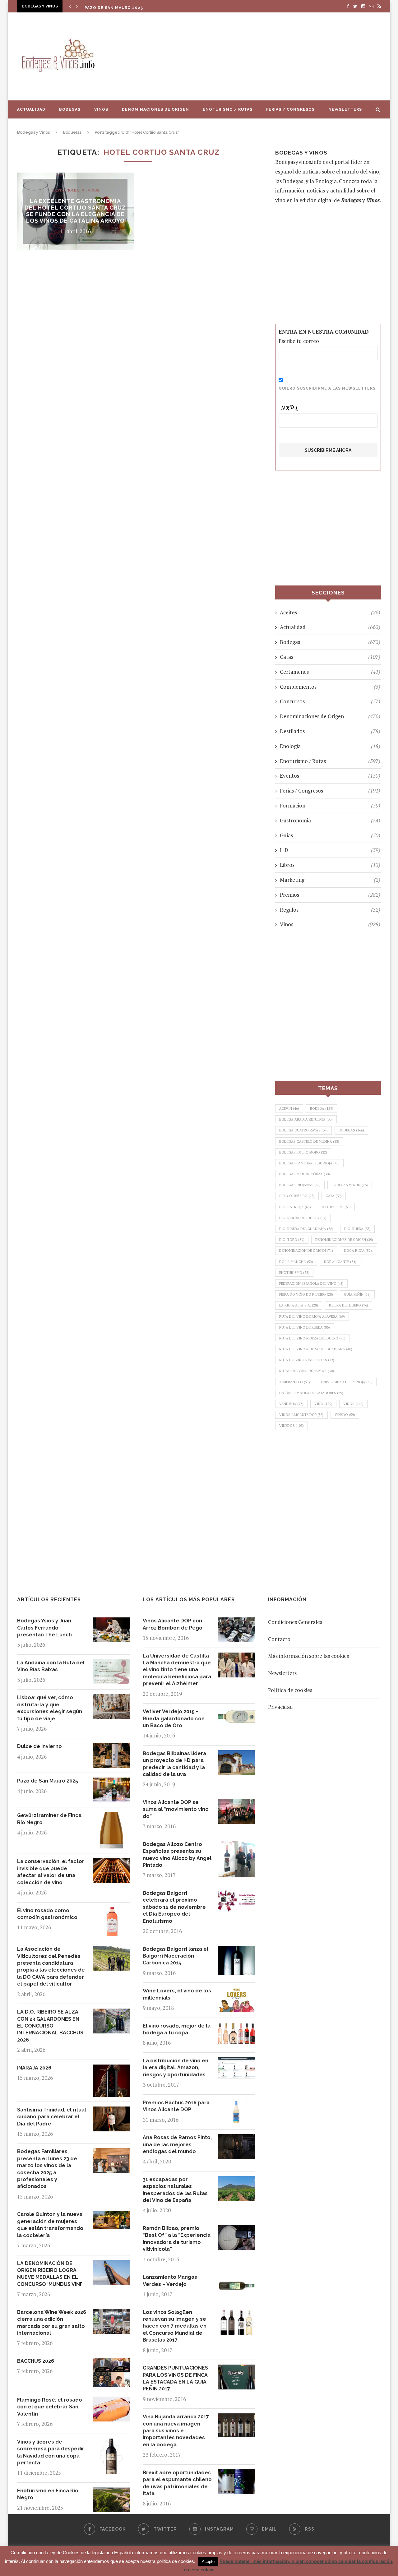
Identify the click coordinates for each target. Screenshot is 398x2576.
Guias (330, 835)
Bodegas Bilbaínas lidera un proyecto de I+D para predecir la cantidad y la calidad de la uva (174, 1764)
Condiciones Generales (295, 1622)
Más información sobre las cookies (308, 1656)
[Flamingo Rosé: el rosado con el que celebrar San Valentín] (111, 2401)
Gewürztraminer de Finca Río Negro (49, 1819)
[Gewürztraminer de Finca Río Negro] (111, 1817)
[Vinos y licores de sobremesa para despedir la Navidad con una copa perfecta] (111, 2443)
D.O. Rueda (357, 1229)
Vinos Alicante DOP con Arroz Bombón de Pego (173, 1624)
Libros (330, 865)
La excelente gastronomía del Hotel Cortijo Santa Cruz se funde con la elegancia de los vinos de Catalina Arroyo (75, 211)
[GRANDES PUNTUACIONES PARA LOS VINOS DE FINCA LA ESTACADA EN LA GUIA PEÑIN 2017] (237, 2369)
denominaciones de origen (344, 1240)
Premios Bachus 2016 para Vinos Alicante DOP (176, 2106)
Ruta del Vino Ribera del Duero (312, 1338)
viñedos (292, 1426)
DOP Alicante (340, 1262)
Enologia (330, 746)
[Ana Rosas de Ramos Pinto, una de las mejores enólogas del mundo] (237, 2139)
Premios (330, 895)
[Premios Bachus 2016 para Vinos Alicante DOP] (237, 2104)
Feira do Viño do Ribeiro (306, 1294)
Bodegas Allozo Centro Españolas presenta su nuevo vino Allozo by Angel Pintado (177, 1855)
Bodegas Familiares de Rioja (309, 1163)
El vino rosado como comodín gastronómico (47, 1914)
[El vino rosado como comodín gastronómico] (111, 1912)
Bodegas (70, 109)
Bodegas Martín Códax (305, 1174)
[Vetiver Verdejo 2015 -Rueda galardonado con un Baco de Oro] (237, 1713)
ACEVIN (289, 1108)
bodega (322, 1108)
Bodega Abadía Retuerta (306, 1119)
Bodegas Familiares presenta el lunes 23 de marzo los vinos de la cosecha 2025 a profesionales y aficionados (47, 2169)
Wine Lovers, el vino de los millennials (177, 1994)
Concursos (330, 701)
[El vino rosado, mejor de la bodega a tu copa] (237, 2027)
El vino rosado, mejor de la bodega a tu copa (177, 2029)
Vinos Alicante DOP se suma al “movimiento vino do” (176, 1809)
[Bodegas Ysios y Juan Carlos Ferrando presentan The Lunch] (111, 1622)
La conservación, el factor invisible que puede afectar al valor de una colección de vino (51, 1872)
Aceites (330, 612)
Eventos (330, 776)
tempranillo (295, 1382)
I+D (330, 850)
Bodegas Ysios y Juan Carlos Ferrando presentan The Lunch (44, 1628)
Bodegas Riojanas (300, 1185)
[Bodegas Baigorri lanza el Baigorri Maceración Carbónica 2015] (237, 1950)
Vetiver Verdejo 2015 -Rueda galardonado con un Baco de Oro (174, 1718)
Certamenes (330, 672)
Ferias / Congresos (290, 109)
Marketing (330, 880)
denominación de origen (306, 1251)
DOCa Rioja (358, 1251)
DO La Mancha (296, 1262)
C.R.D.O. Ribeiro (297, 1196)
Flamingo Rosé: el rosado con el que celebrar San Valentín (50, 2407)
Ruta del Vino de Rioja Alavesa (312, 1316)
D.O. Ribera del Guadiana (306, 1229)
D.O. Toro (292, 1240)
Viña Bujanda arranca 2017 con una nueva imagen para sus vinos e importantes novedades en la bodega (176, 2431)
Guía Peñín (357, 1294)
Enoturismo (294, 1273)
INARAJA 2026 (34, 2068)
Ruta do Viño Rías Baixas (307, 1360)
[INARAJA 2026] (111, 2069)
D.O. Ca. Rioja (295, 1207)
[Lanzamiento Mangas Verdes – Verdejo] (237, 2278)
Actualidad (31, 109)
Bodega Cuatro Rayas (303, 1130)
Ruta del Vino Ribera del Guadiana (316, 1349)
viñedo (345, 1415)
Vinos (101, 109)
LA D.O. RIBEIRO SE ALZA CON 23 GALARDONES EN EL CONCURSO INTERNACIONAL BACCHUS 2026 (50, 2026)
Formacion (330, 805)
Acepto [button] (208, 2562)
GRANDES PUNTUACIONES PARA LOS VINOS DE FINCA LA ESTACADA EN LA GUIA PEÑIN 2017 (175, 2378)
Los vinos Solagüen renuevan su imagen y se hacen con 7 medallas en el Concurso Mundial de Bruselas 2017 (175, 2326)
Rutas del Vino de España (307, 1371)
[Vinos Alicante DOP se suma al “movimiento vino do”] (237, 1804)
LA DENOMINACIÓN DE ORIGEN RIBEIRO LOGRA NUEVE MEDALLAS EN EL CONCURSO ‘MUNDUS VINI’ (50, 2274)
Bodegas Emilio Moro (303, 1152)
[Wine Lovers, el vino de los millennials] (237, 1992)
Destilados (330, 731)
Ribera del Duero (349, 1305)
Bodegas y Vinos (33, 132)
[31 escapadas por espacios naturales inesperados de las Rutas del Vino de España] (237, 2181)
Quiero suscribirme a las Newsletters (327, 388)
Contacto (279, 1639)
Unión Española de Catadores (311, 1393)
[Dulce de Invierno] (111, 1748)
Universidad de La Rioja (347, 1382)
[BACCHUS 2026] (111, 2362)
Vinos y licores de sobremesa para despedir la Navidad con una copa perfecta (51, 2452)
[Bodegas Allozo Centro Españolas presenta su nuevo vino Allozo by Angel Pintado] (237, 1845)
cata (334, 1196)
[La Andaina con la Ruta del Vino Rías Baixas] (111, 1664)
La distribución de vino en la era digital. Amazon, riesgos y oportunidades (176, 2068)
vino (323, 1404)
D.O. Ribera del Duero (303, 1218)
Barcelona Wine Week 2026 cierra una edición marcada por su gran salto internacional (52, 2323)
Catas (330, 657)
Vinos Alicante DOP (301, 1415)
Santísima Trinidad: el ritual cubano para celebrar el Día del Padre (52, 2117)
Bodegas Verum (350, 1185)
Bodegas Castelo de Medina (309, 1141)
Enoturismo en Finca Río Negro (48, 2494)
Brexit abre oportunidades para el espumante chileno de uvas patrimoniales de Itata (177, 2483)
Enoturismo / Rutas (228, 109)
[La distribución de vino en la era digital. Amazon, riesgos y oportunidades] (237, 2062)
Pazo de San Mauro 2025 (114, 8)
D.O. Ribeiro (336, 1207)
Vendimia (291, 1404)
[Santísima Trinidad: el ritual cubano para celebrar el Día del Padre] (111, 2111)
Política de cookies (290, 1690)
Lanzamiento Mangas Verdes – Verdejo (170, 2280)
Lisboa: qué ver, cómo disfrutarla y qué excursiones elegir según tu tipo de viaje (50, 1708)
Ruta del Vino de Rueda (305, 1327)
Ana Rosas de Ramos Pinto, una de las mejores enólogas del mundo (177, 2144)
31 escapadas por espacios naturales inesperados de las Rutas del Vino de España (175, 2190)
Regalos (330, 910)
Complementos (330, 687)
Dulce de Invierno (39, 1746)
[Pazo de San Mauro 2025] (111, 1782)
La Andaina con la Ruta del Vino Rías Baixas (51, 1666)
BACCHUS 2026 (36, 2361)
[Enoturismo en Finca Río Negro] (111, 2492)
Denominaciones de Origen (155, 109)
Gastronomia (65, 190)
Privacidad (280, 1707)
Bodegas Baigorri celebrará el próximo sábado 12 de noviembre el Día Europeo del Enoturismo (174, 1907)
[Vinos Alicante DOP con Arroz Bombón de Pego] (237, 1622)
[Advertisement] (261, 56)
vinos (353, 1404)
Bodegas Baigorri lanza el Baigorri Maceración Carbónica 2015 (176, 1956)
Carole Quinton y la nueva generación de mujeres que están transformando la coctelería (50, 2225)
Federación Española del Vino (311, 1283)
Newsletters (345, 109)
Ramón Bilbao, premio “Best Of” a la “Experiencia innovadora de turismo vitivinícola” (177, 2239)
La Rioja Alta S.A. (299, 1305)
